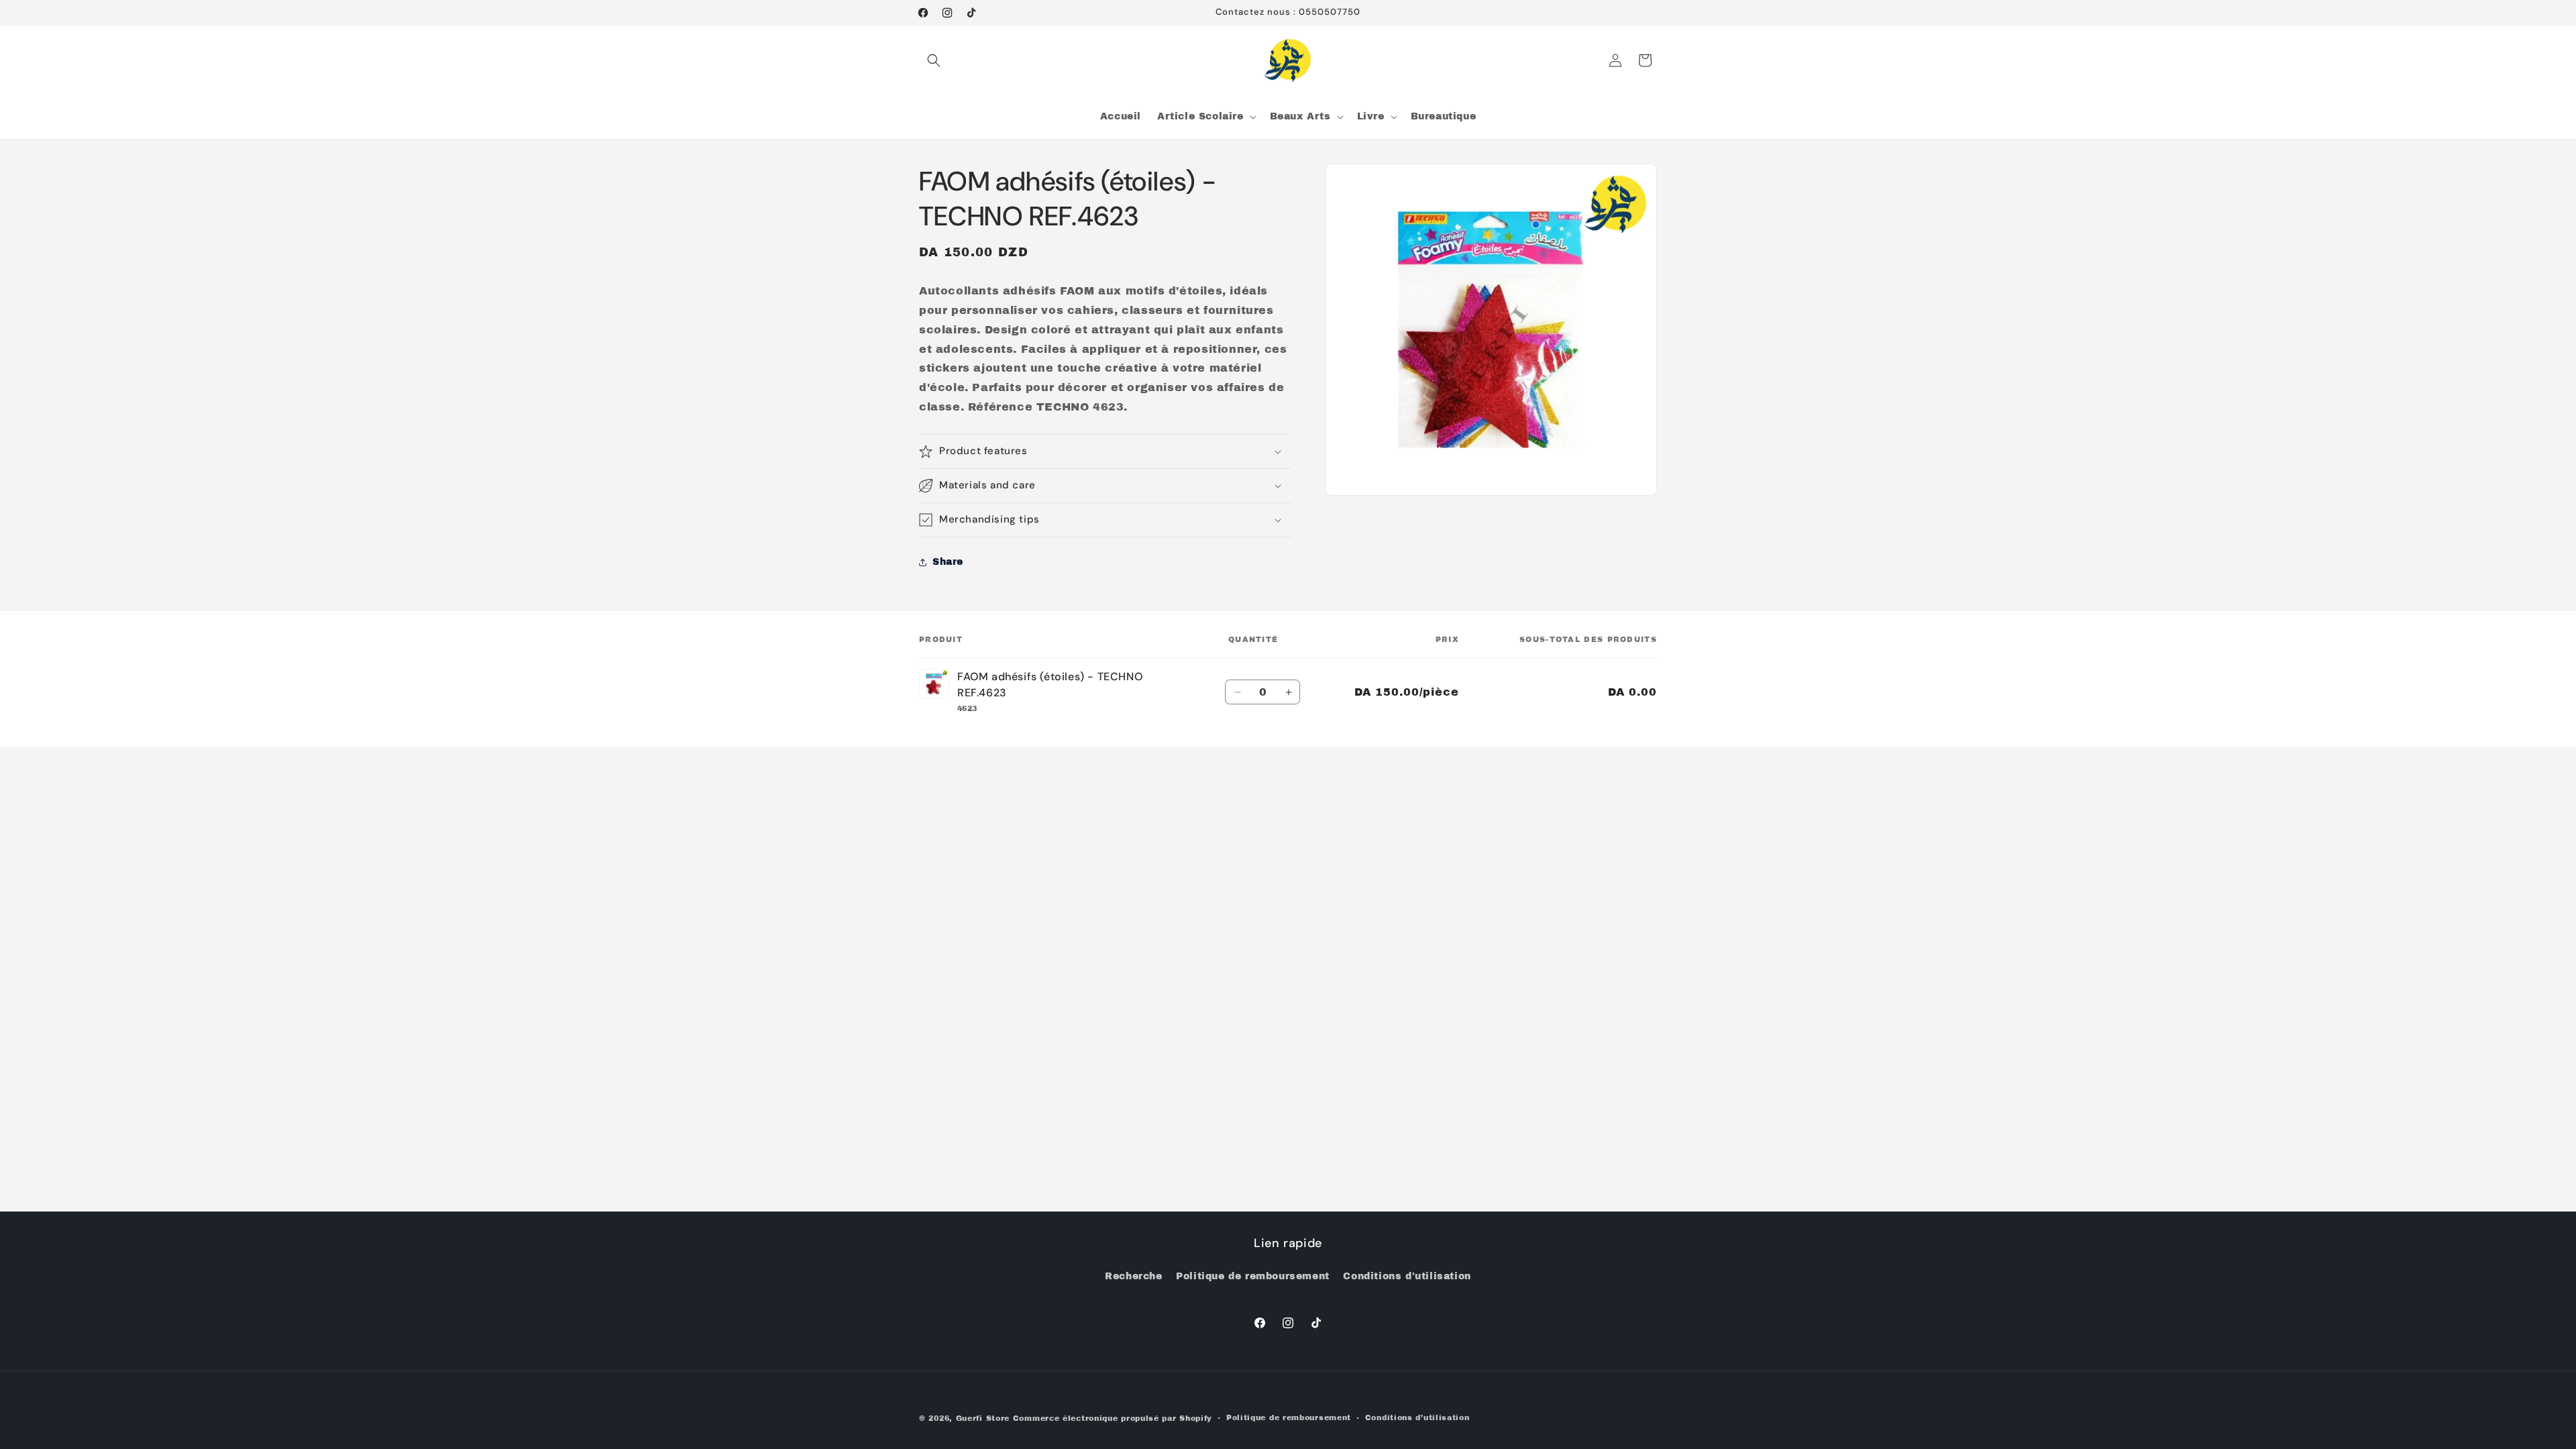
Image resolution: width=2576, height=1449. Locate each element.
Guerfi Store (983, 1418)
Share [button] (948, 562)
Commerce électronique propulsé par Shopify (1113, 1418)
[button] (934, 60)
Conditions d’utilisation (1417, 1417)
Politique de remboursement (1253, 1276)
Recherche (1133, 1276)
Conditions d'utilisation (1407, 1276)
